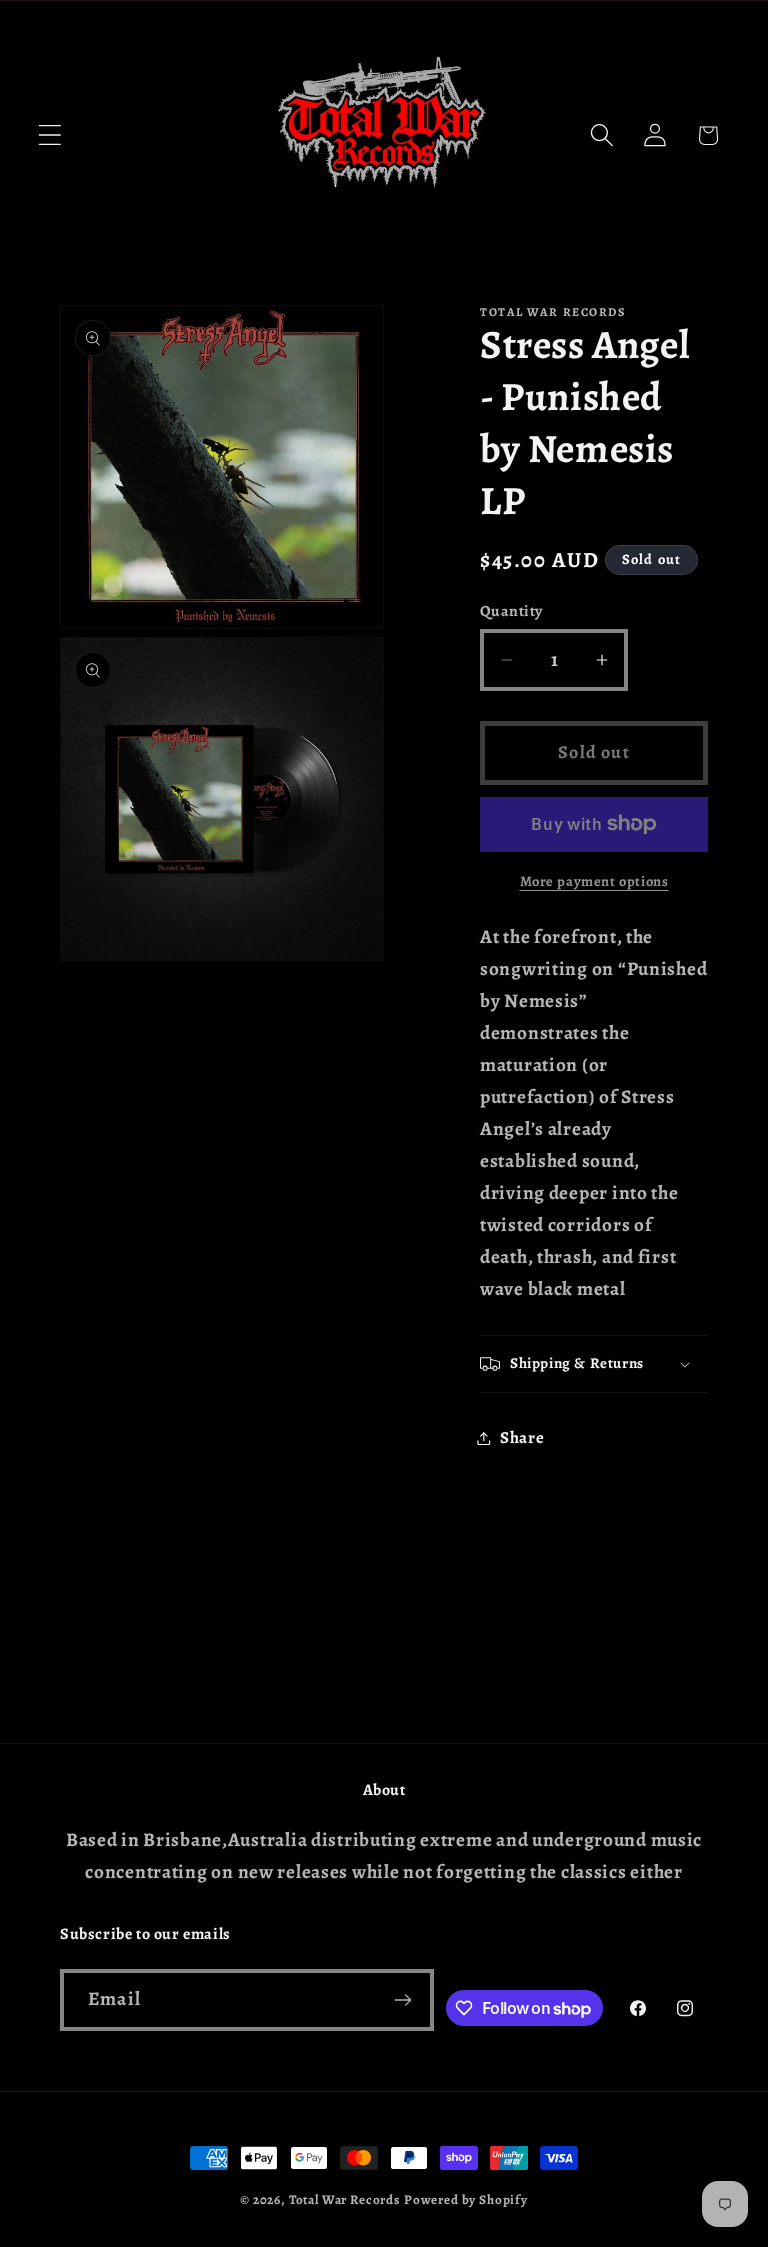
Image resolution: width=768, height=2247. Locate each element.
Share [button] (522, 1437)
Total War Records (344, 2200)
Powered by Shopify (466, 2200)
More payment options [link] (594, 881)
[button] (50, 135)
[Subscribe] (403, 2000)
